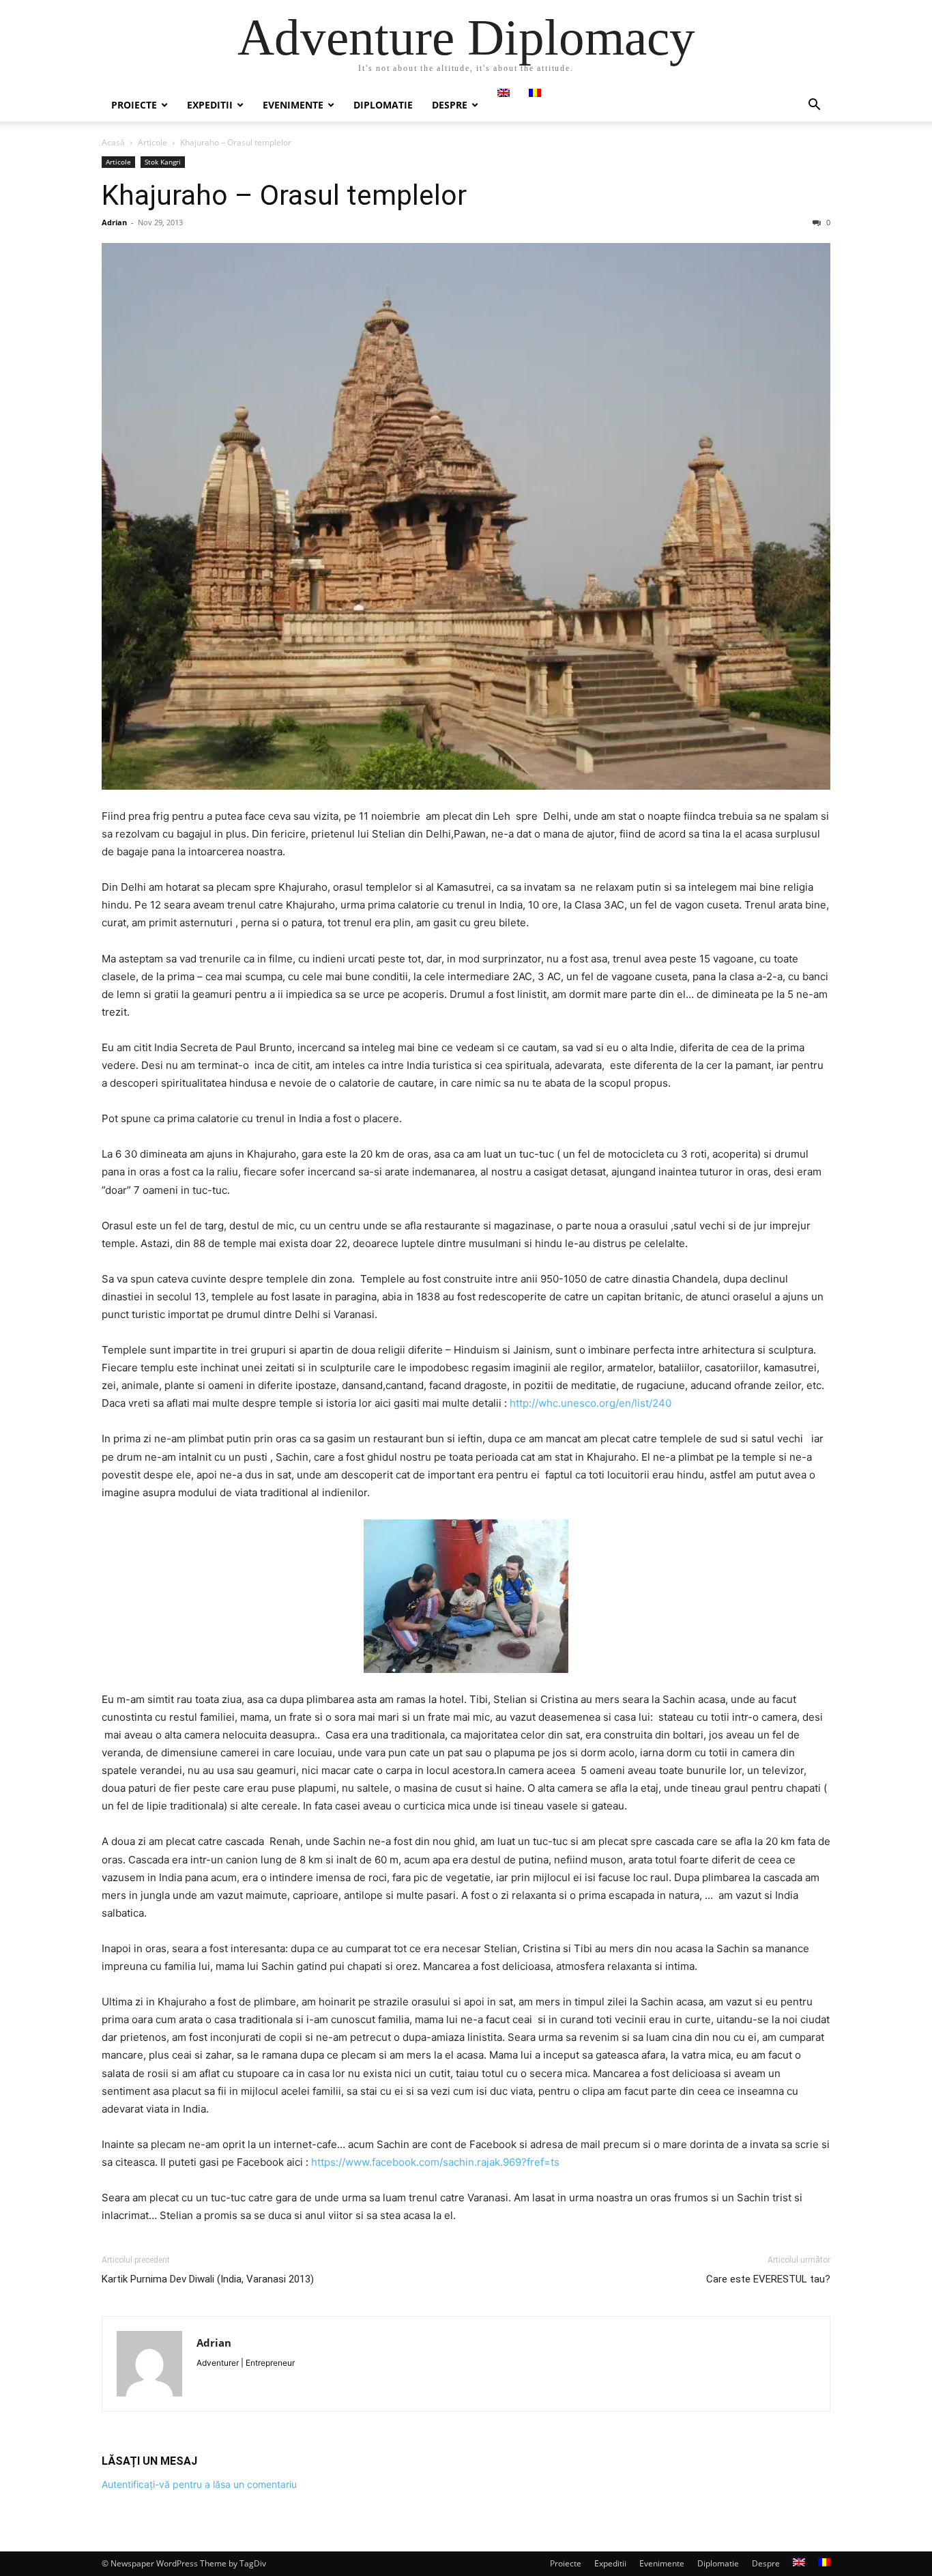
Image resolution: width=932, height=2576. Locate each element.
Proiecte (134, 105)
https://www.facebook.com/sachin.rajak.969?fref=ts (435, 2162)
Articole (152, 142)
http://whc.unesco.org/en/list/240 (591, 1403)
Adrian (114, 222)
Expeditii (210, 105)
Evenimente (293, 105)
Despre (450, 105)
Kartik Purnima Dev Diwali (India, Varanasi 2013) (208, 2279)
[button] (814, 106)
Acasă (113, 142)
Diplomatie (383, 105)
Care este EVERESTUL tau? (768, 2279)
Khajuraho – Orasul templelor (284, 195)
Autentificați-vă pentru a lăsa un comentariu (199, 2484)
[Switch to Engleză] (504, 93)
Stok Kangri (163, 162)
